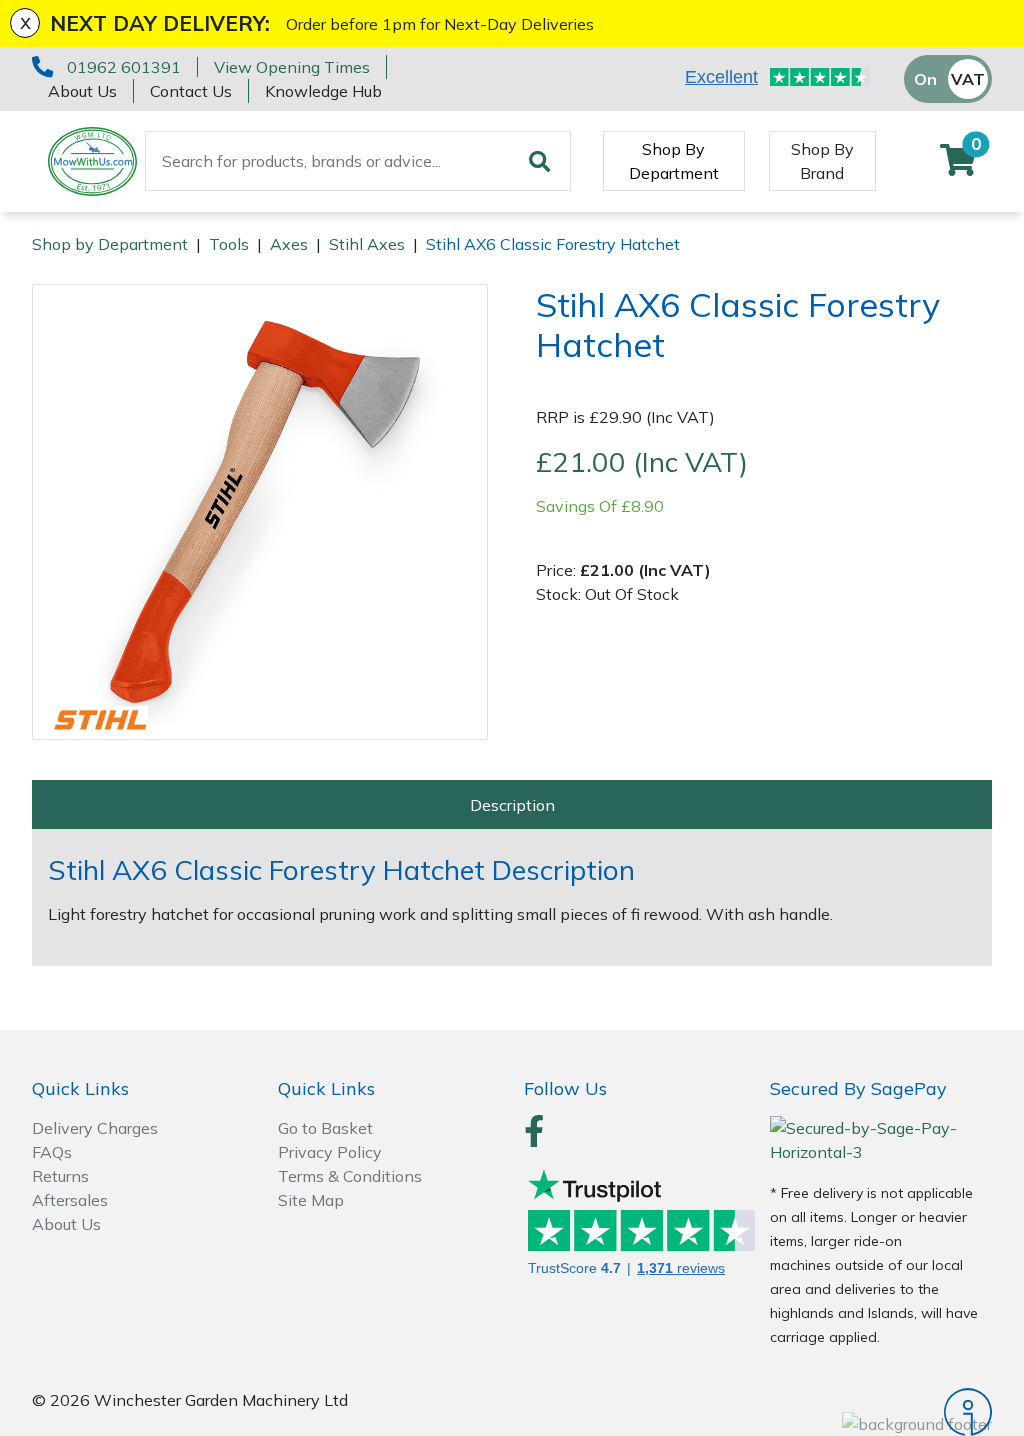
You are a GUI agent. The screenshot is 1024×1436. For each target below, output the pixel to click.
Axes (289, 244)
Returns (60, 1176)
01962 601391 (124, 67)
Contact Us (191, 91)
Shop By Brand (822, 161)
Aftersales (70, 1200)
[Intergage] (881, 1412)
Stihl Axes (367, 244)
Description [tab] (512, 805)
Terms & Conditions (350, 1176)
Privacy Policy (330, 1152)
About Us (82, 91)
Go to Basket (325, 1128)
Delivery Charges (95, 1128)
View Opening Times (292, 67)
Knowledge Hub (323, 91)
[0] (958, 166)
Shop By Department (674, 161)
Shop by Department (110, 244)
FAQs (52, 1152)
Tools (229, 244)
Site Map (311, 1200)
